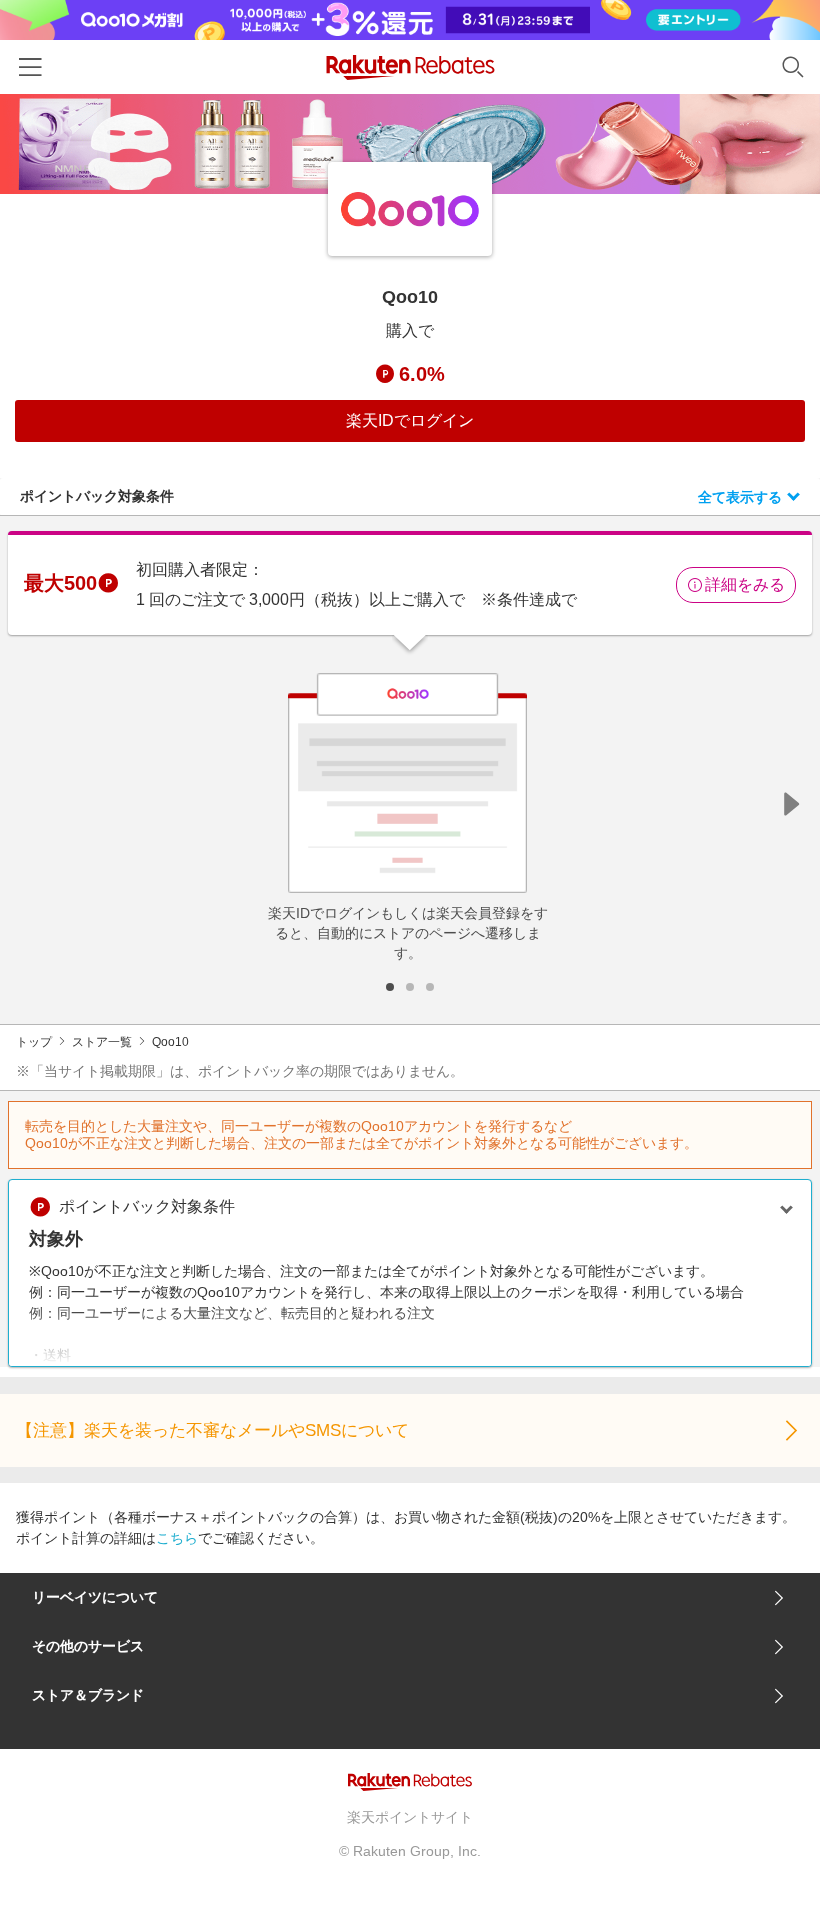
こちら (177, 1538)
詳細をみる (745, 584)
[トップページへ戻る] (410, 67)
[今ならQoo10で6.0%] (410, 144)
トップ (34, 1042)
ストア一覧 (102, 1042)
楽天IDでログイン (410, 420)
